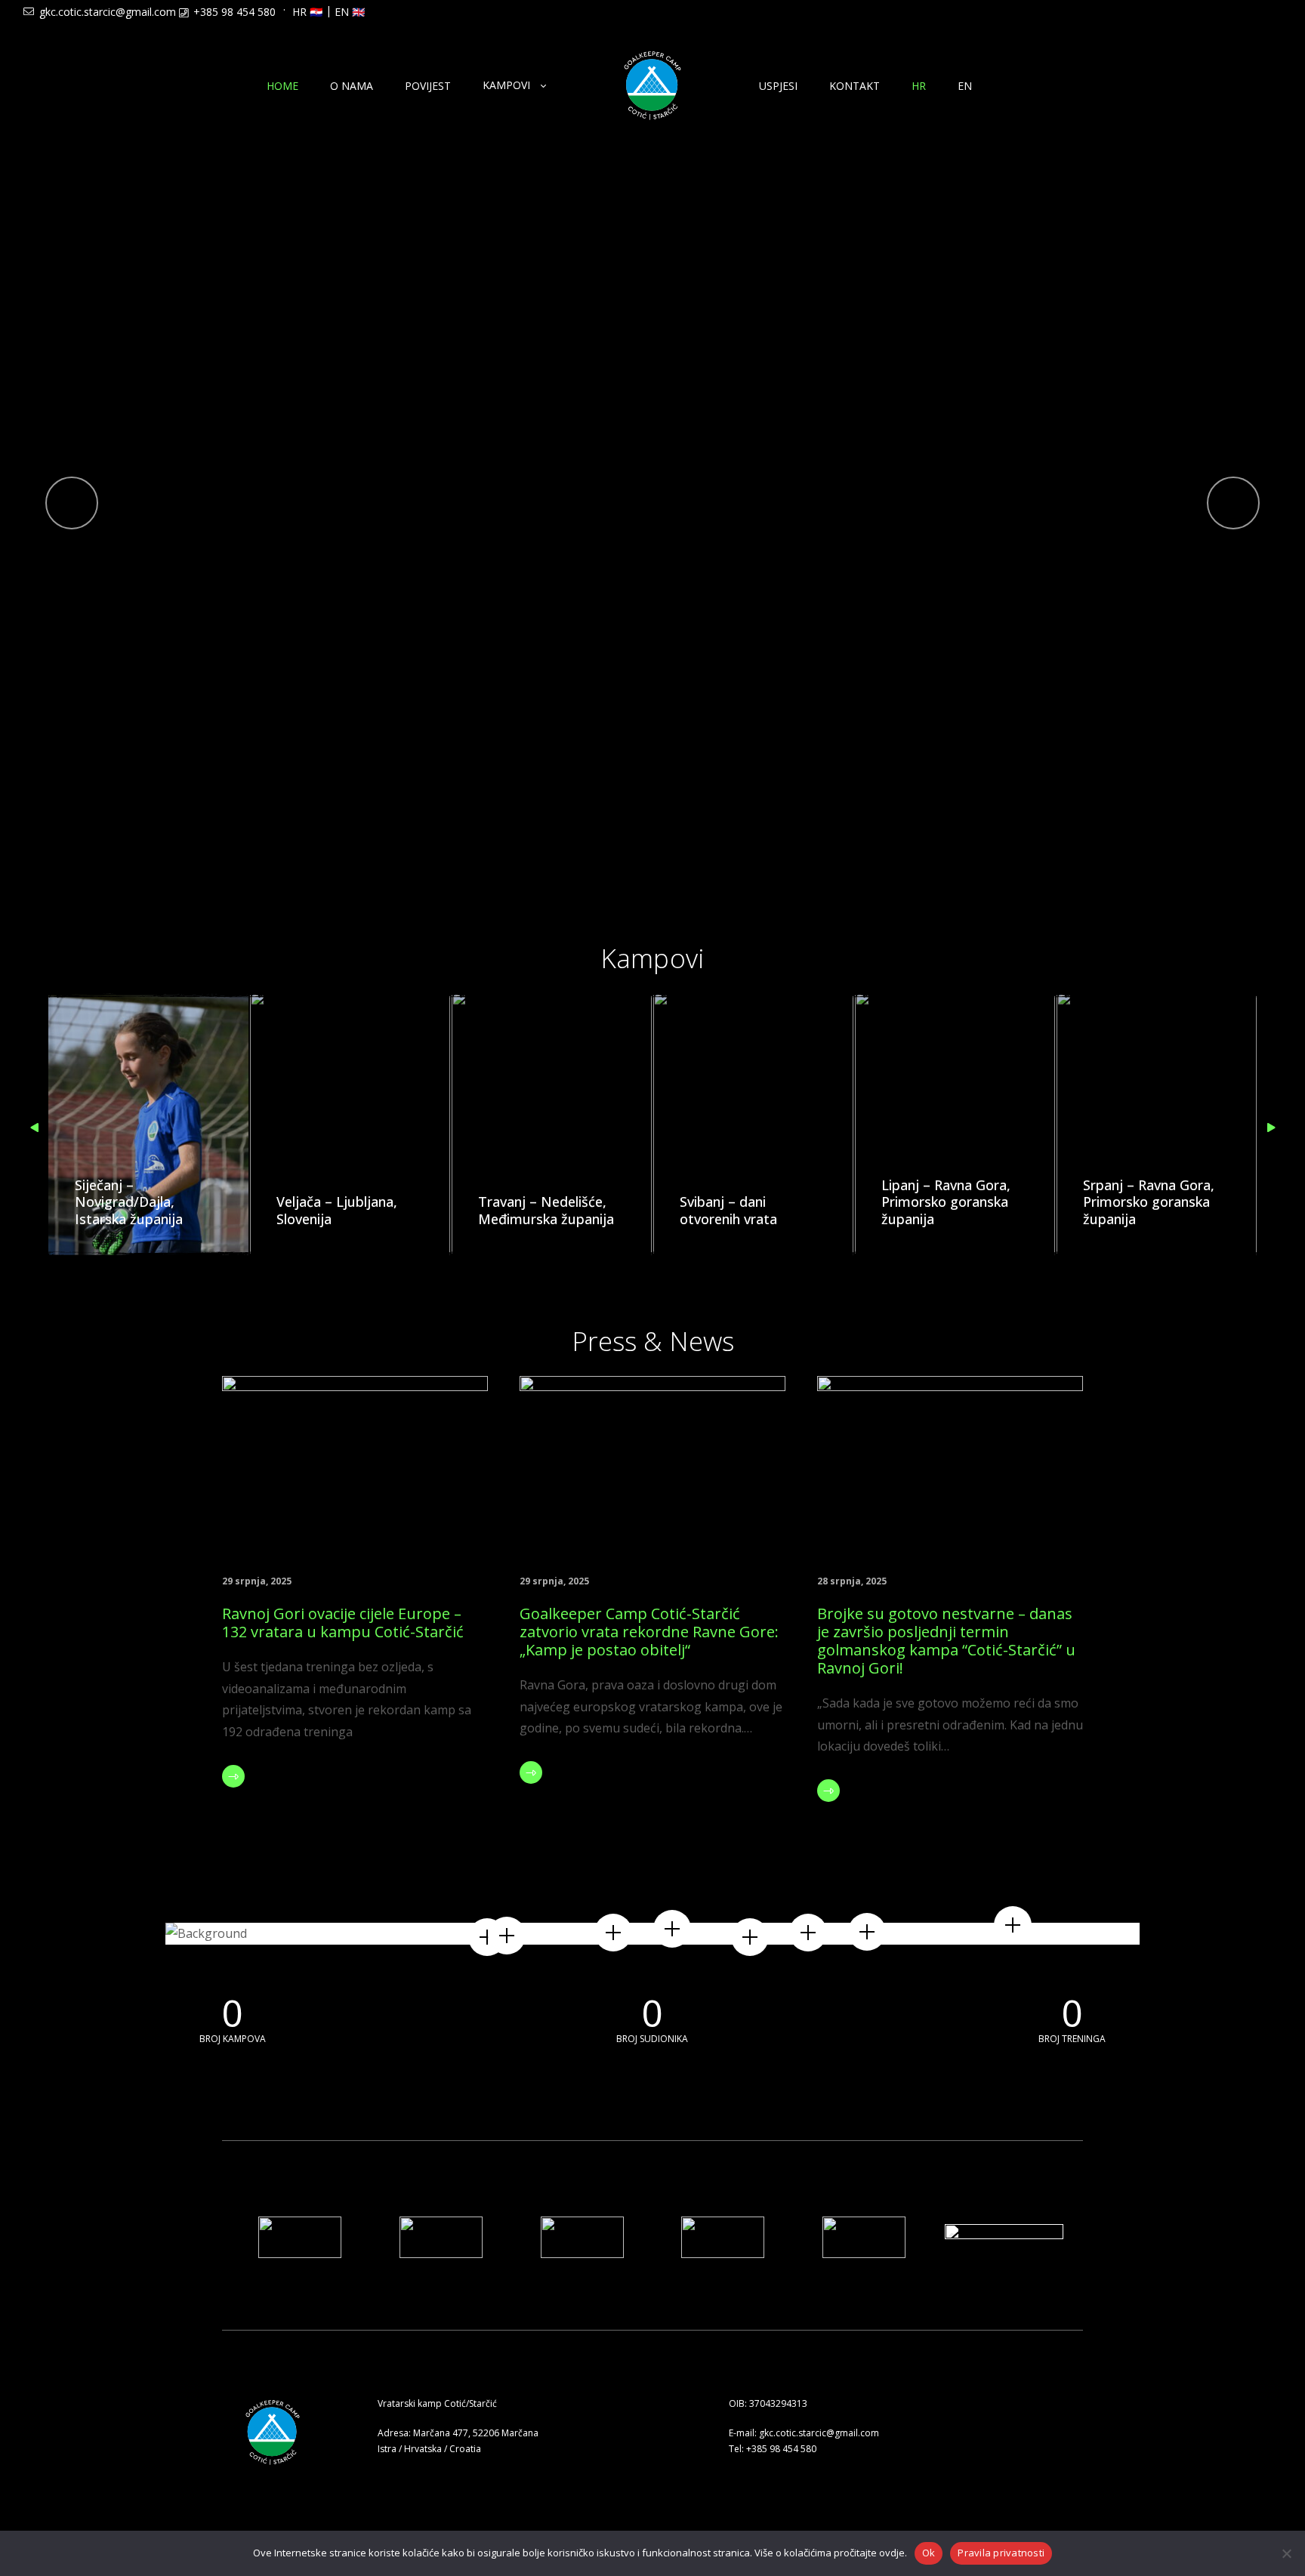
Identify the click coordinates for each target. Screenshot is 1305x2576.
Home (282, 86)
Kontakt (855, 86)
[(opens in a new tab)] (355, 1464)
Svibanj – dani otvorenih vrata (728, 1210)
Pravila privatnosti (1001, 2553)
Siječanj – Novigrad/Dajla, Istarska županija (129, 1202)
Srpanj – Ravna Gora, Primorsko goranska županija (1149, 1202)
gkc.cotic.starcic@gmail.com (108, 12)
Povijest (428, 86)
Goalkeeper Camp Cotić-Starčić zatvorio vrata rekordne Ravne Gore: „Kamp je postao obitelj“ (649, 1632)
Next (1269, 1128)
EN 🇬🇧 (350, 12)
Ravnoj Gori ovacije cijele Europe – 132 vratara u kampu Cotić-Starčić (343, 1623)
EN (965, 86)
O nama (352, 86)
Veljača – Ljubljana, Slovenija (337, 1210)
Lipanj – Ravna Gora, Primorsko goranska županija (946, 1202)
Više (266, 1776)
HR (919, 86)
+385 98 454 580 (234, 12)
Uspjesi (778, 86)
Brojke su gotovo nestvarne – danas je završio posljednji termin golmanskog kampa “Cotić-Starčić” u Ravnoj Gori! (946, 1641)
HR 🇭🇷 (307, 12)
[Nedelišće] (1013, 1925)
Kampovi (506, 85)
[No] (1286, 2553)
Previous (36, 1128)
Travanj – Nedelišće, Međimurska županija (546, 1210)
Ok (929, 2553)
